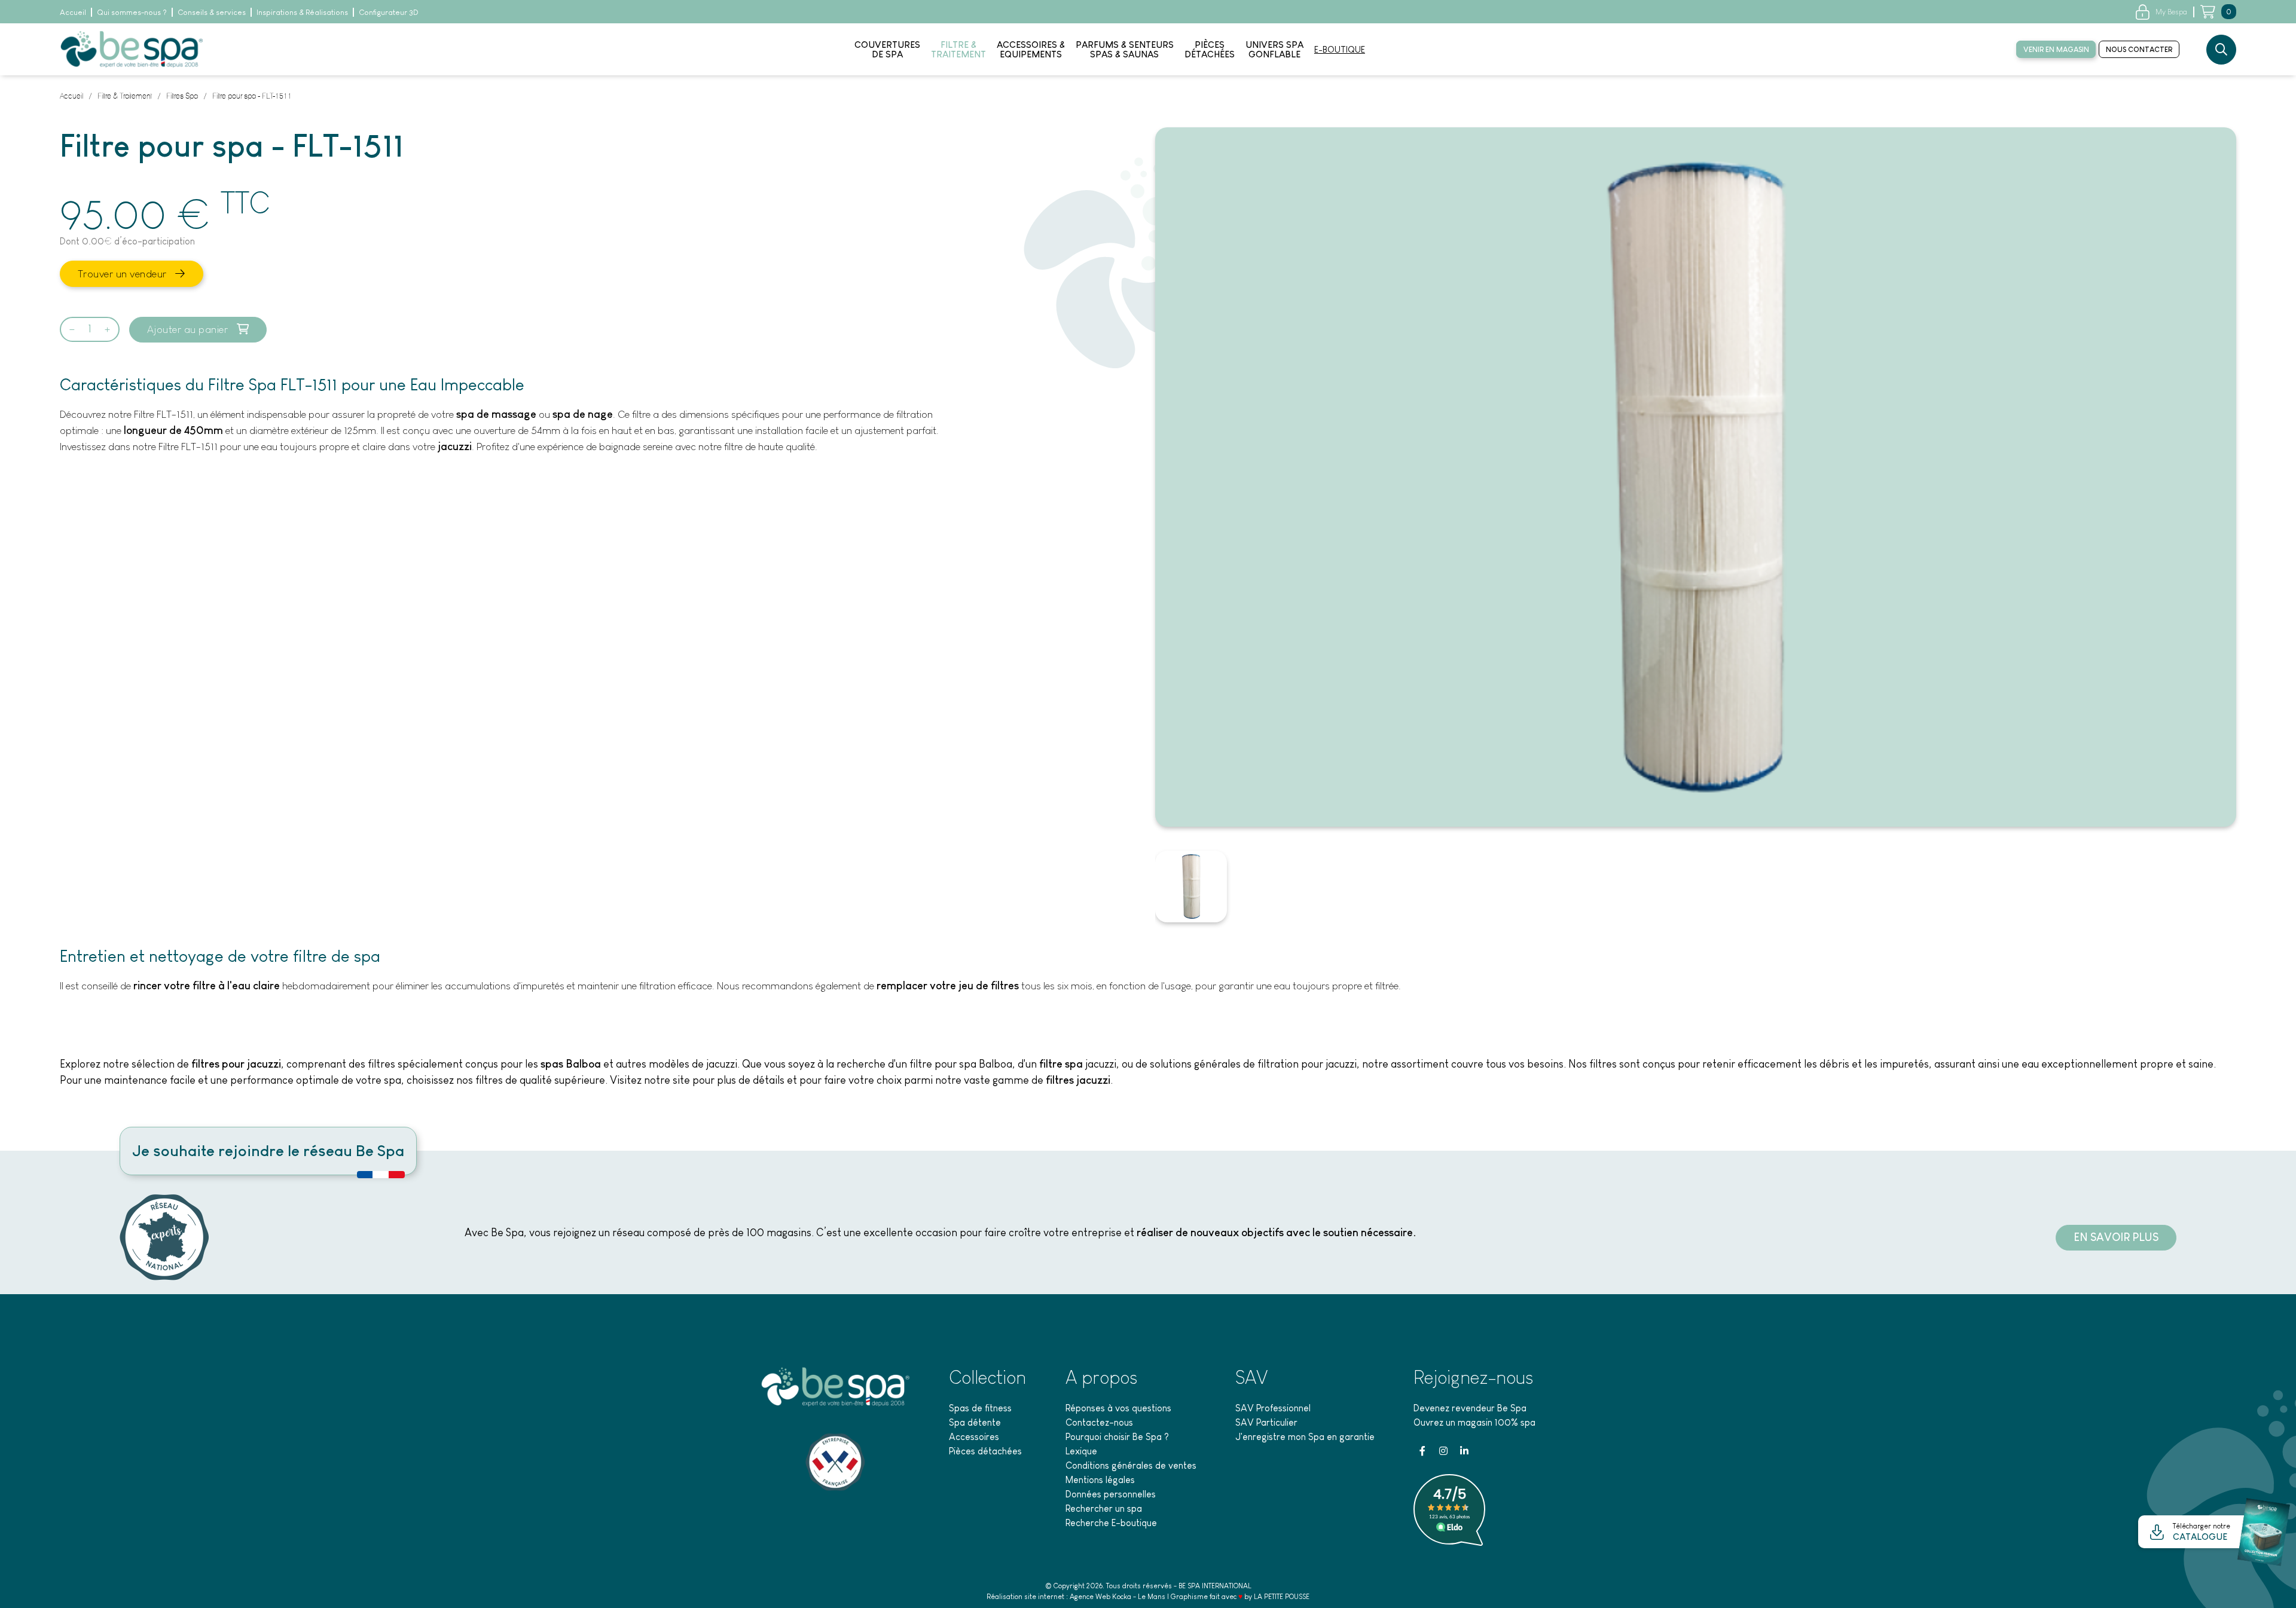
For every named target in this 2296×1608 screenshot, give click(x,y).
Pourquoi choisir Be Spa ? (1117, 1437)
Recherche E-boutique (1111, 1523)
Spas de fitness (980, 1408)
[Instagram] (1443, 1451)
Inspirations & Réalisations (302, 12)
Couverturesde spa (887, 50)
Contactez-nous (1099, 1422)
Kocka (1122, 1597)
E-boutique (1340, 50)
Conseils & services (212, 12)
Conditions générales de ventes (1131, 1465)
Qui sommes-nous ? (132, 12)
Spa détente (975, 1422)
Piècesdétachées (1210, 50)
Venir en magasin (2056, 50)
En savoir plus (2116, 1237)
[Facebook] (1422, 1451)
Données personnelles (1111, 1494)
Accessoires (974, 1437)
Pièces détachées (985, 1451)
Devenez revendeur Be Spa (1470, 1408)
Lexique (1081, 1451)
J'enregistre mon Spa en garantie (1305, 1437)
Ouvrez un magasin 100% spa (1474, 1422)
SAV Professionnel (1273, 1408)
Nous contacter (2139, 50)
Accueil (73, 12)
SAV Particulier (1266, 1422)
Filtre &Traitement (958, 50)
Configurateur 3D (389, 12)
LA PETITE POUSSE (1282, 1597)
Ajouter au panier (189, 329)
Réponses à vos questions (1118, 1408)
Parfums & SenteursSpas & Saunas (1125, 50)
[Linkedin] (1464, 1451)
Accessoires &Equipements (1031, 50)
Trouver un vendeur (124, 274)
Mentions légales (1100, 1480)
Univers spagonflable (1274, 50)
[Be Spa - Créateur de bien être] (132, 48)
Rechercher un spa (1104, 1508)
